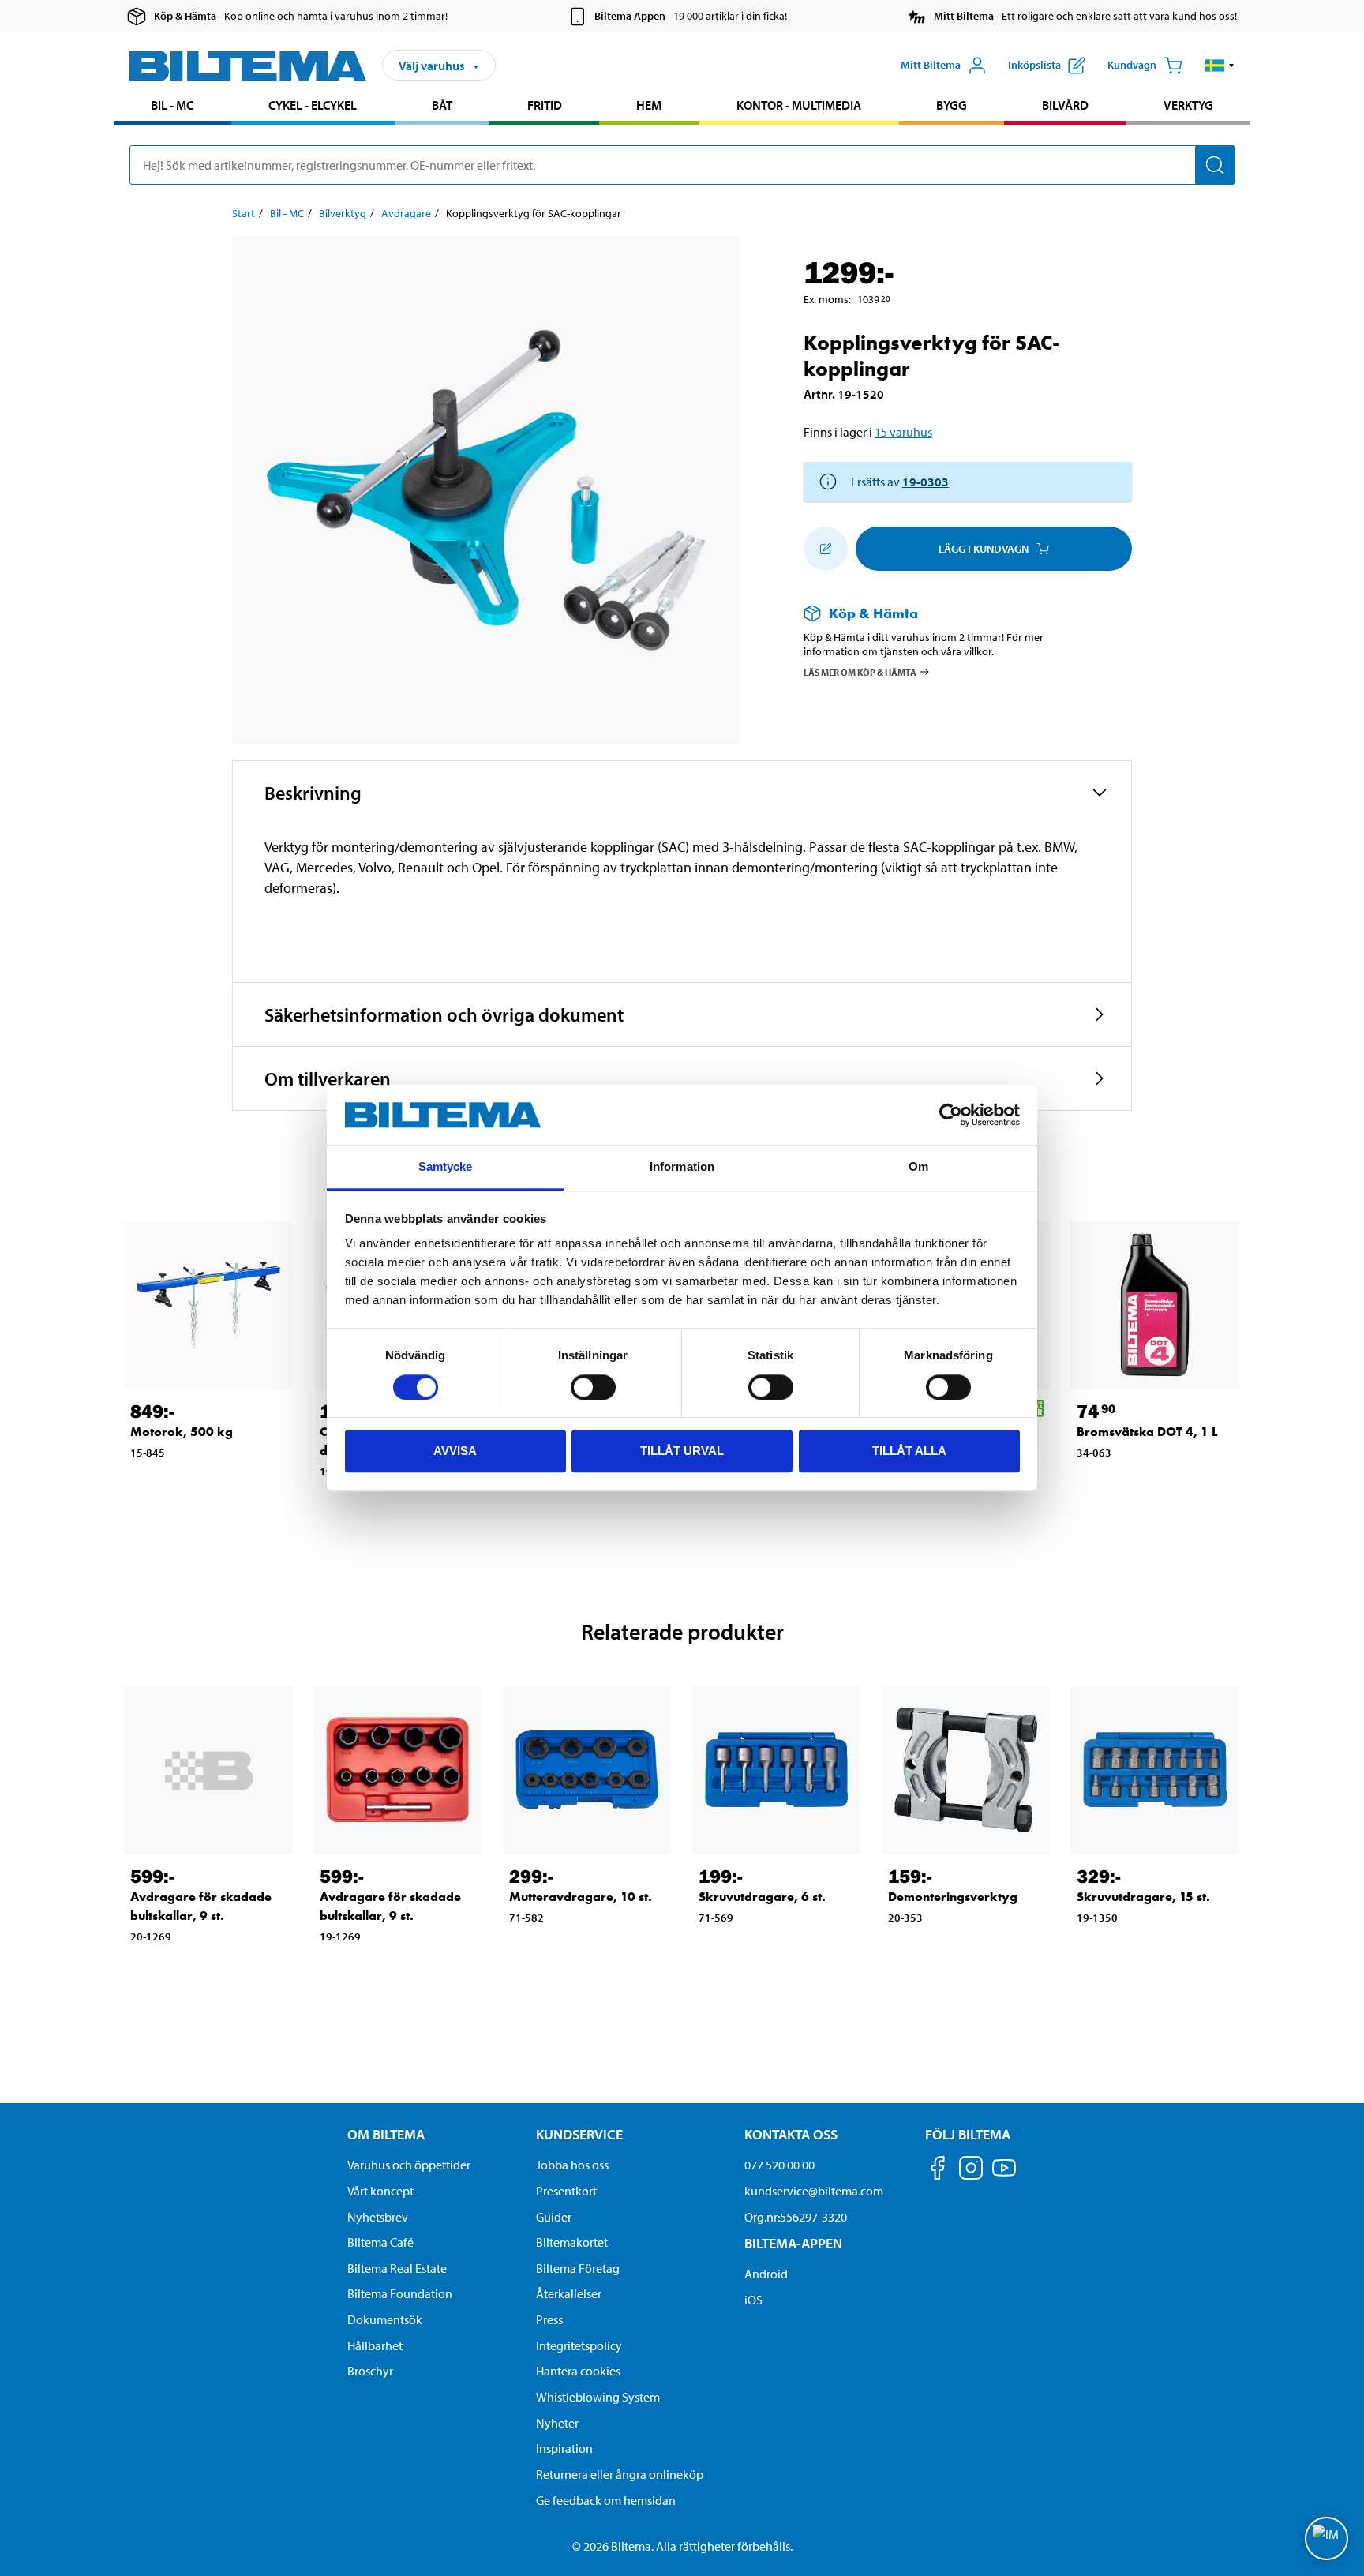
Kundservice (579, 2134)
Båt (442, 105)
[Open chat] (1327, 2539)
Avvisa (455, 1451)
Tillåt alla (909, 1451)
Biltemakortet (572, 2242)
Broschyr (370, 2371)
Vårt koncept (380, 2191)
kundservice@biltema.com (814, 2191)
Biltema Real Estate (397, 2268)
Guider (554, 2217)
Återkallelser (569, 2293)
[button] (1220, 66)
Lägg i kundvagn (984, 549)
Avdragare (406, 213)
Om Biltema (386, 2134)
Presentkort (566, 2191)
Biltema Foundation (400, 2293)
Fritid (545, 105)
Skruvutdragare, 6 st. (762, 1897)
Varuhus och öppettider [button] (409, 2165)
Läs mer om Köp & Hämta (860, 671)
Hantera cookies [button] (578, 2371)
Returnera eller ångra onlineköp (620, 2474)
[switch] (593, 1387)
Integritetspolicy (579, 2345)
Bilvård (1065, 105)
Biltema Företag (578, 2268)
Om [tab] (918, 1167)
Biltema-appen (793, 2243)
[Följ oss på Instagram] (971, 2171)
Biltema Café (380, 2242)
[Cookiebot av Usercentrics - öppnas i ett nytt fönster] (951, 1115)
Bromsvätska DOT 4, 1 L (1147, 1432)
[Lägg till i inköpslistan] (826, 549)
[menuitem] (172, 107)
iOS (753, 2300)
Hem (649, 105)
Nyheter (557, 2423)
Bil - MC (172, 105)
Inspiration (564, 2448)
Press (549, 2319)
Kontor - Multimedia (799, 105)
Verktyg (1188, 105)
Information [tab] (682, 1167)
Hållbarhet (375, 2345)
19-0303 (926, 482)
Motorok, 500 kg (182, 1432)
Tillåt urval (682, 1451)
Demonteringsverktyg (953, 1897)
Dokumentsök (385, 2319)
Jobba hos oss (572, 2165)
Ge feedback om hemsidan (606, 2500)
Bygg (952, 105)
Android (766, 2274)
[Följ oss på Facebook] (938, 2171)
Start (244, 213)
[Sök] (1215, 165)
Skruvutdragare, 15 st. (1143, 1897)
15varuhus (903, 432)
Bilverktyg (343, 213)
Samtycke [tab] (446, 1167)
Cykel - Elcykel (313, 105)
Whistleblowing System (598, 2397)
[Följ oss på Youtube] (1004, 2175)
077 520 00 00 (779, 2165)
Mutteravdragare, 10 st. (581, 1897)
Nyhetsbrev (378, 2217)
